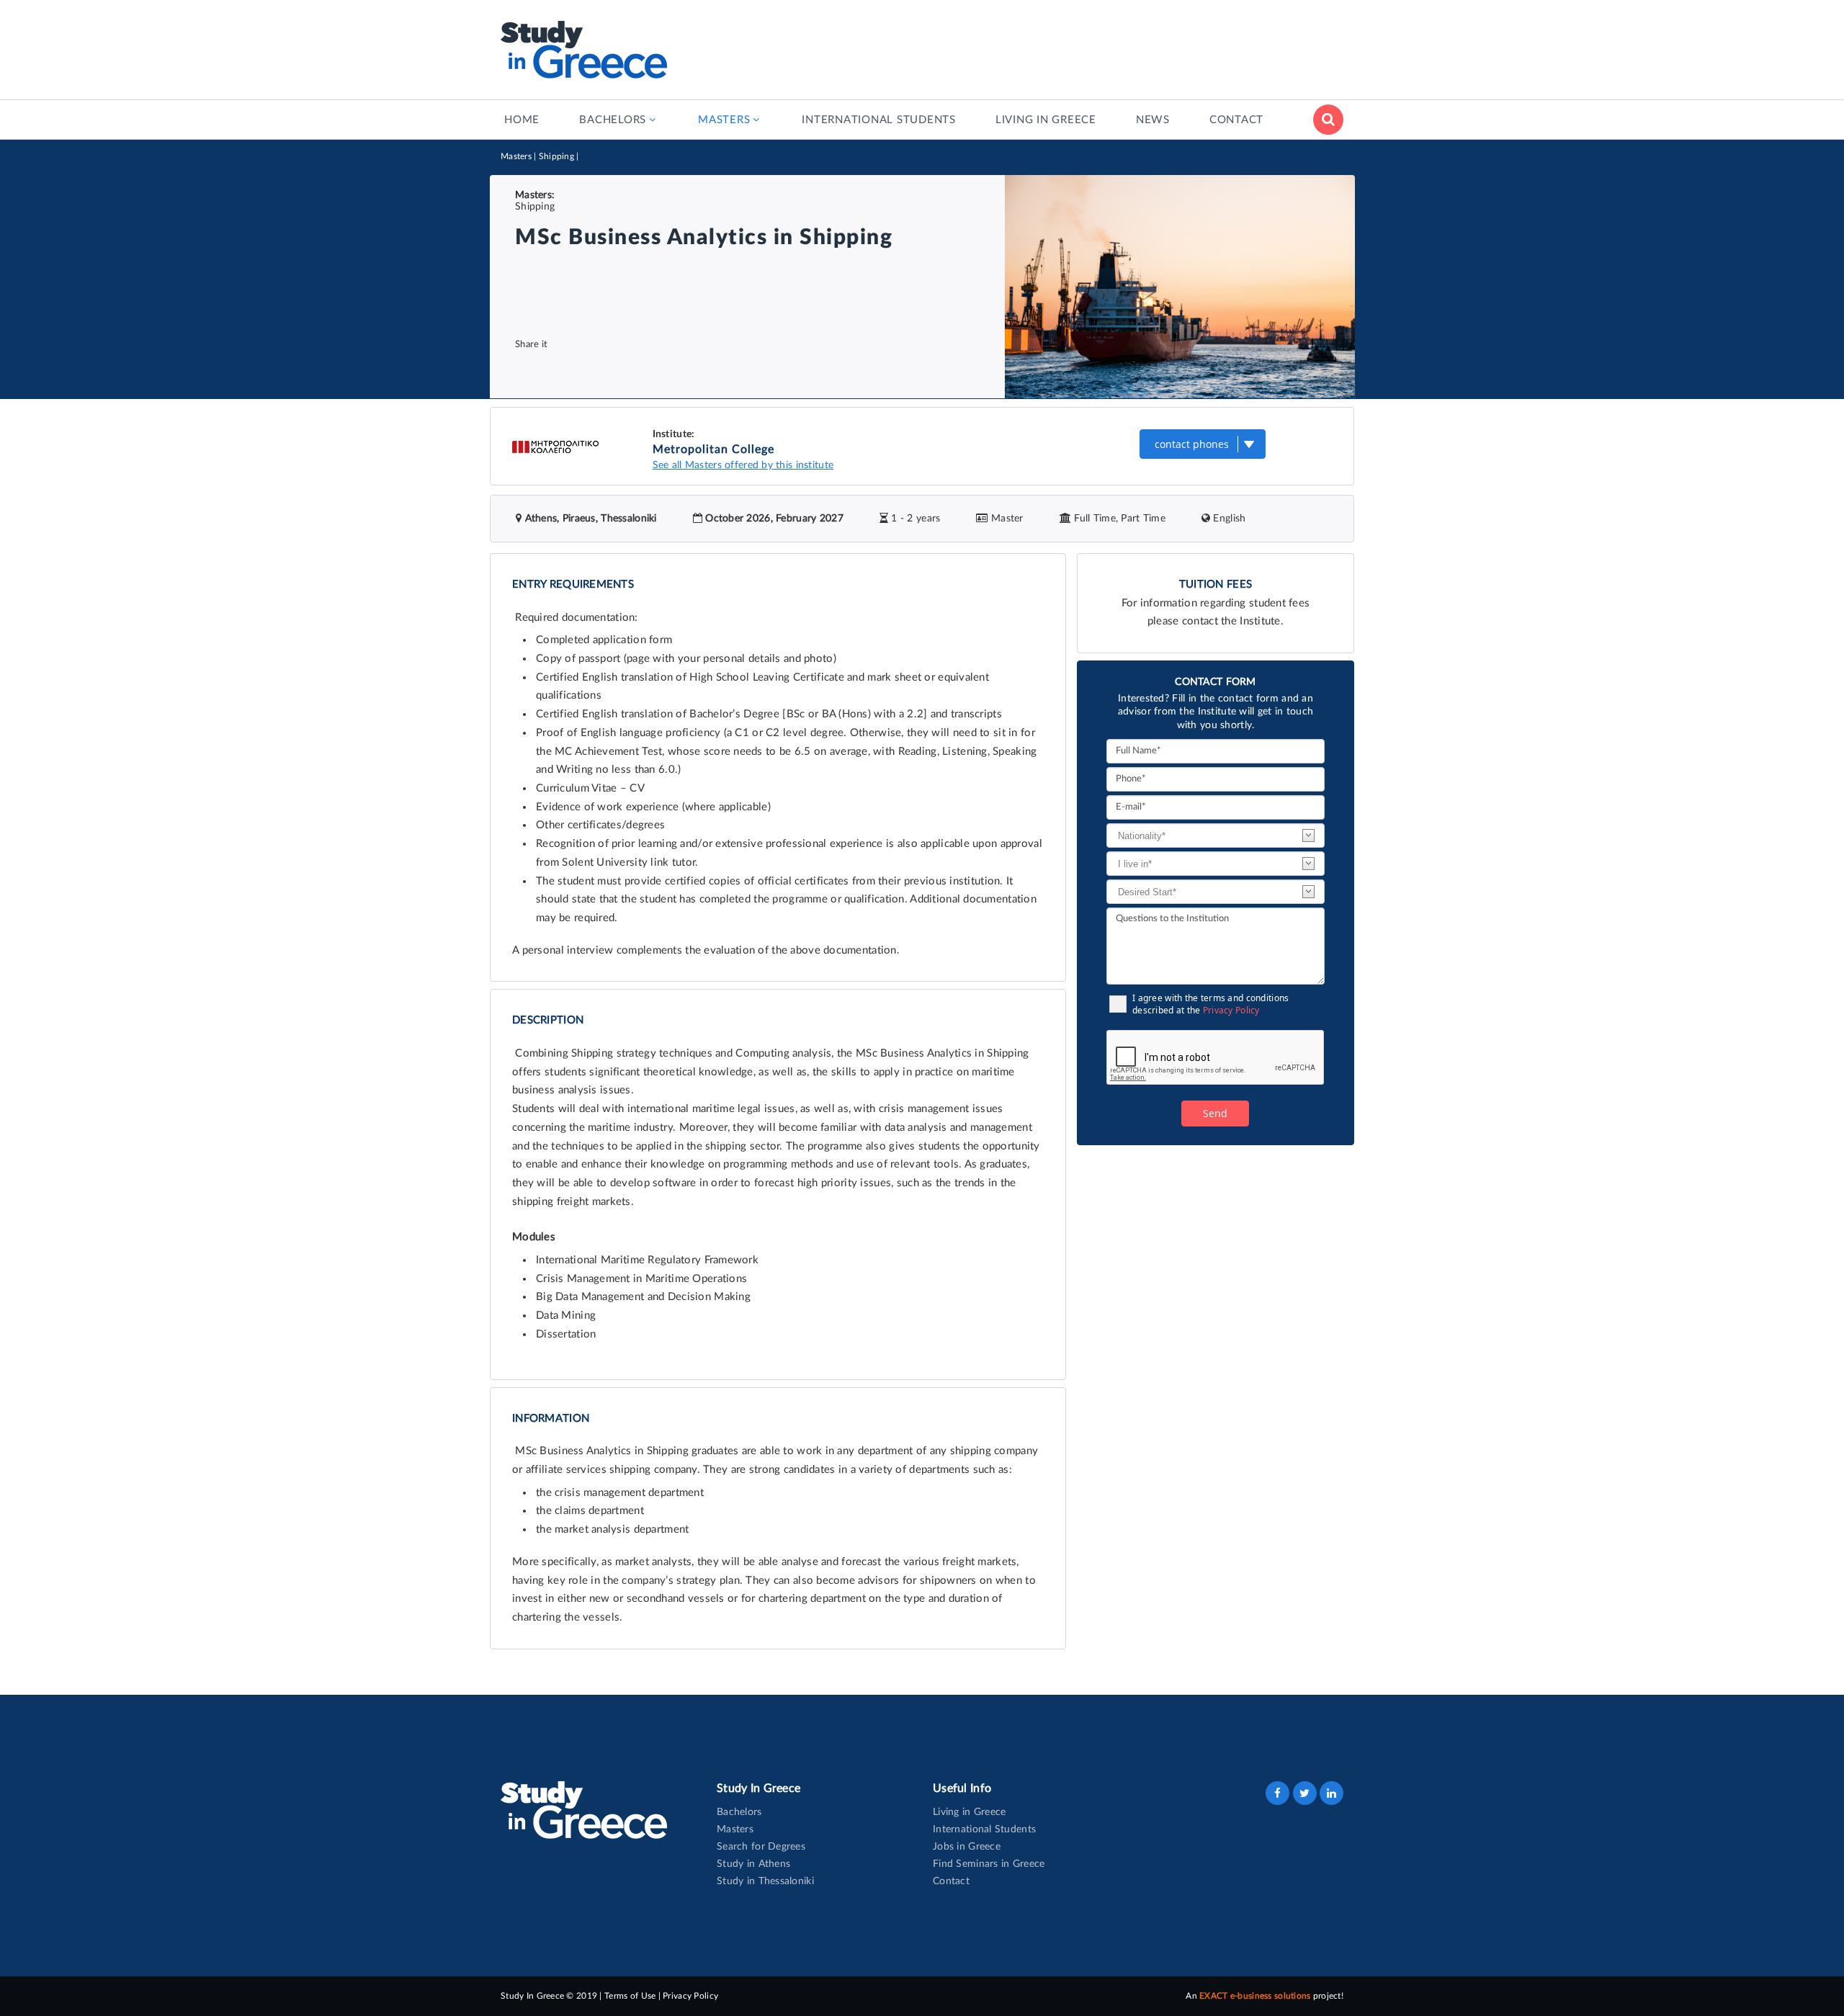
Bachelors (739, 1812)
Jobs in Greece (967, 1847)
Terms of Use (630, 1996)
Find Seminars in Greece (989, 1864)
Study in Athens (753, 1864)
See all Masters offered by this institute (743, 465)
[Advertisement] (1081, 47)
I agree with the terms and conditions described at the (1210, 1004)
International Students (984, 1829)
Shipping (556, 156)
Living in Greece (969, 1812)
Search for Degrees (761, 1847)
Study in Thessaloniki (765, 1881)
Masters (516, 156)
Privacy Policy (1231, 1010)
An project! (1265, 1996)
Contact (951, 1881)
